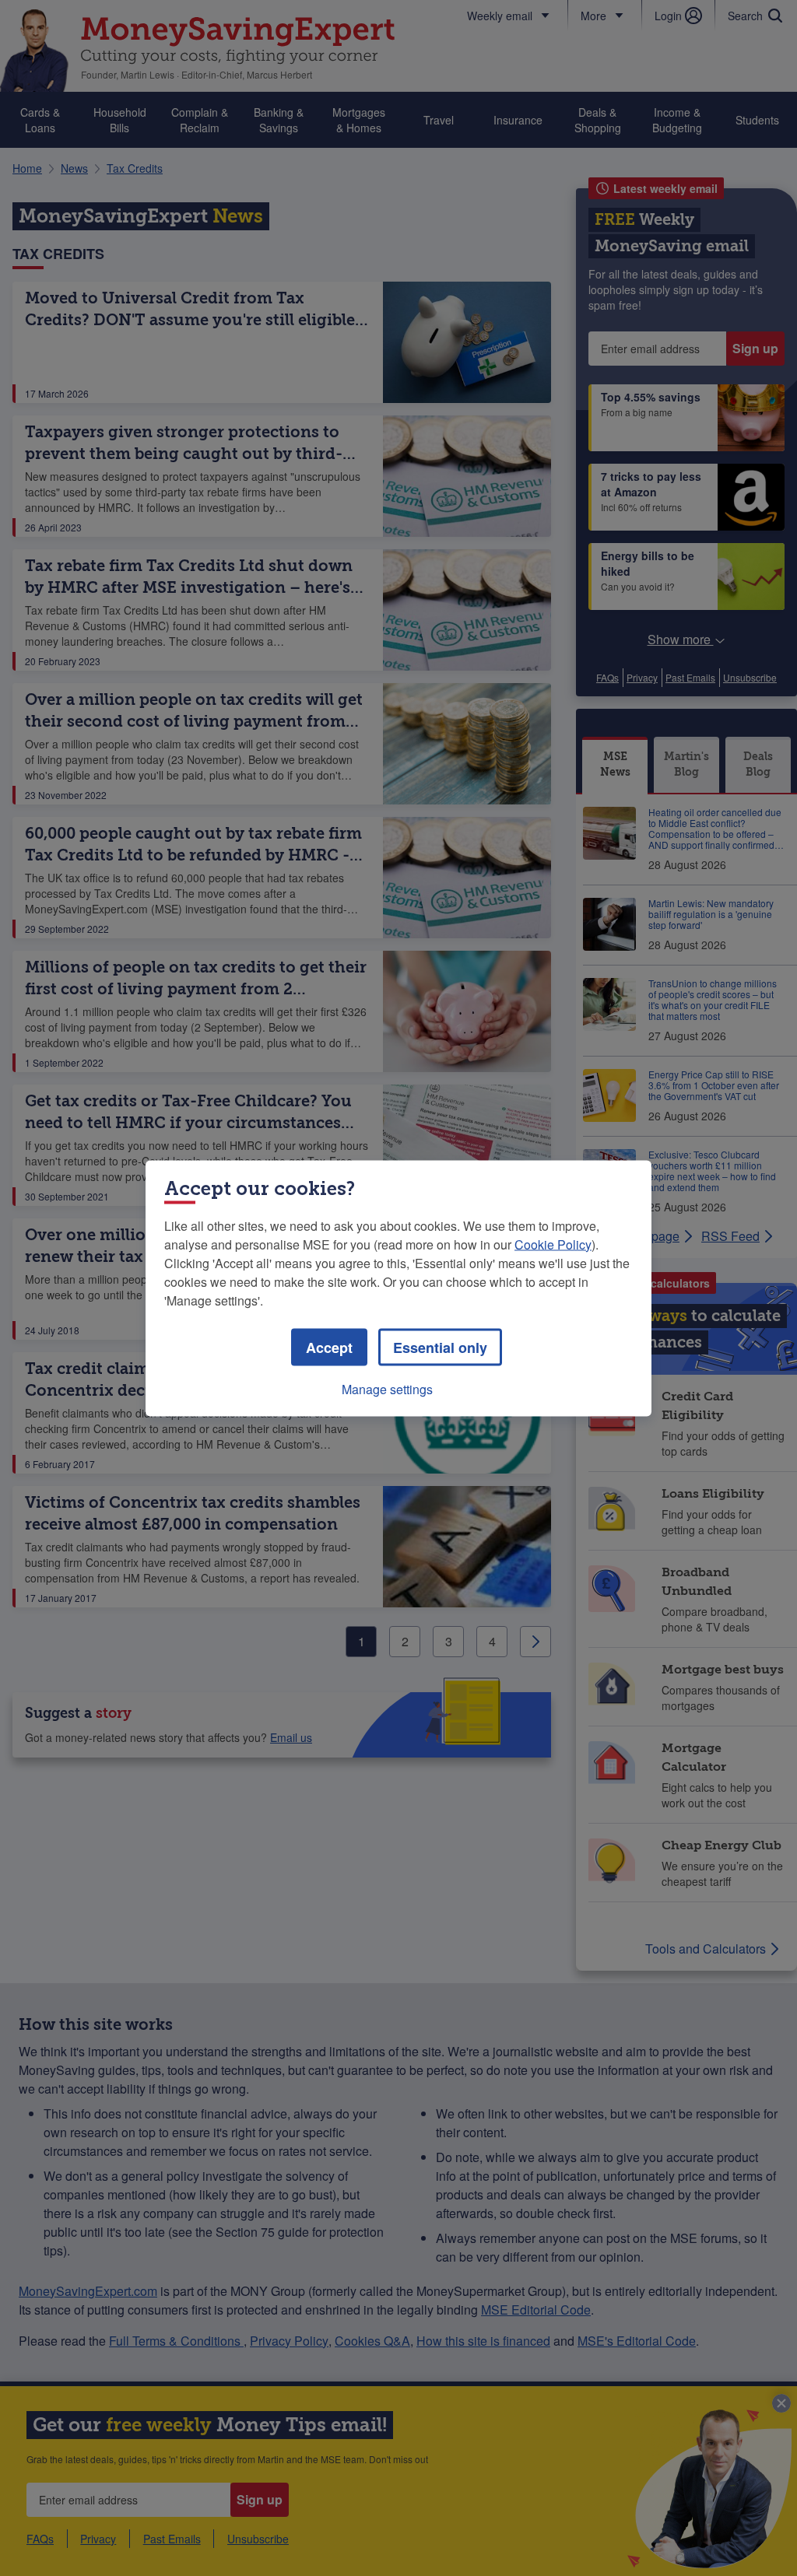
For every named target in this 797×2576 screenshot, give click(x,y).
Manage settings (387, 1388)
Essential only (440, 1347)
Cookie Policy (553, 1244)
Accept (329, 1347)
